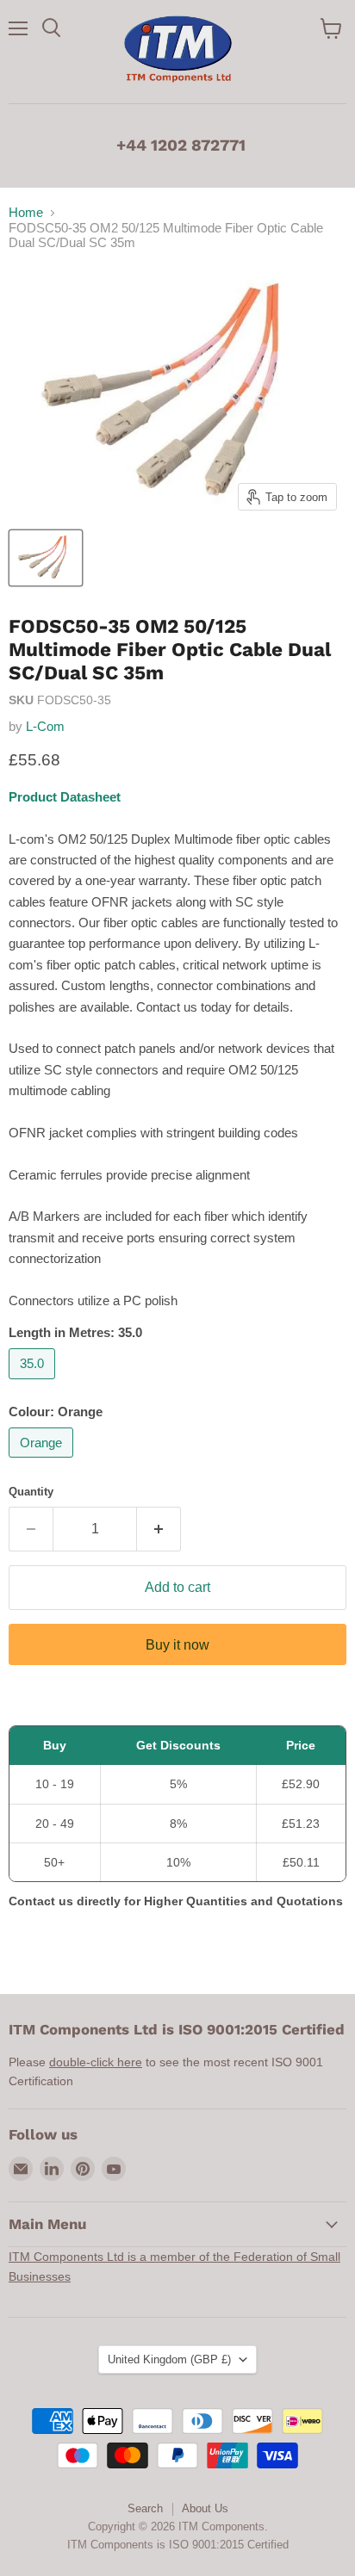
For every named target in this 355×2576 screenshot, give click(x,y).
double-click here (96, 2062)
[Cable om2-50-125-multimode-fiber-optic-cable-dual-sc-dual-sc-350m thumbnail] (46, 558)
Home (26, 212)
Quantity (31, 1492)
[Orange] (43, 1461)
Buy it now (177, 1645)
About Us (205, 2508)
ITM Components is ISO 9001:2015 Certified (178, 2545)
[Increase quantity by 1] (159, 1529)
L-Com (45, 726)
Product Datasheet (65, 797)
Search (145, 2508)
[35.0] (34, 1383)
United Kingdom (169, 2359)
